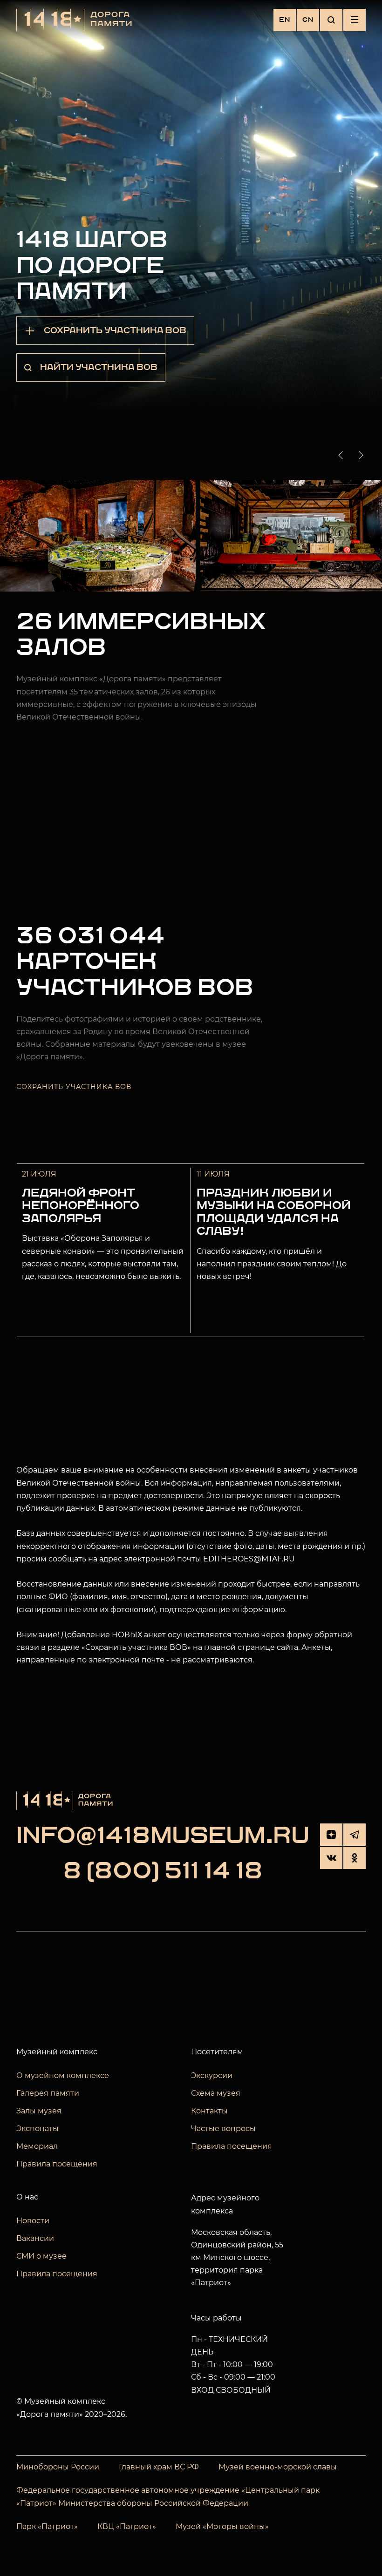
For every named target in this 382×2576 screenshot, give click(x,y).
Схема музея (216, 2093)
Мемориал (37, 2146)
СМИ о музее (41, 2256)
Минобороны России (58, 2467)
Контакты (209, 2111)
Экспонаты (38, 2129)
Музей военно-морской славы (278, 2467)
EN (285, 20)
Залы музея (39, 2111)
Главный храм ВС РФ (159, 2467)
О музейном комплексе (63, 2075)
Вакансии (35, 2238)
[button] (342, 455)
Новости (33, 2221)
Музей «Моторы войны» (222, 2526)
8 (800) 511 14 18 (163, 1872)
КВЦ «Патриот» (127, 2526)
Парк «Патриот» (47, 2526)
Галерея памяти (48, 2093)
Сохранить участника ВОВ (74, 1087)
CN (308, 20)
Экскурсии (212, 2075)
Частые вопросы (223, 2129)
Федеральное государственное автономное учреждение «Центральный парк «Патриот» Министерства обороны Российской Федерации (168, 2497)
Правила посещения (57, 2164)
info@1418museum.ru (163, 1836)
